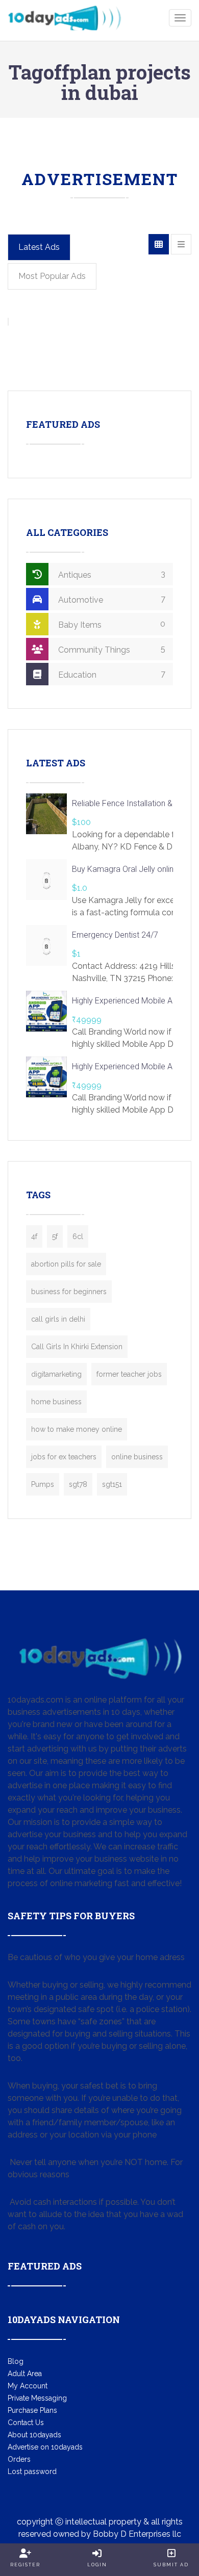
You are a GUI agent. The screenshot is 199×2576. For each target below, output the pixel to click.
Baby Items (111, 624)
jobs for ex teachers (64, 1457)
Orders (19, 2459)
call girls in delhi (58, 1319)
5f (55, 1237)
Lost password (32, 2471)
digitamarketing (56, 1374)
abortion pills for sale (66, 1264)
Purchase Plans (32, 2410)
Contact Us (26, 2423)
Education (111, 674)
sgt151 (112, 1484)
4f (34, 1237)
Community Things (111, 649)
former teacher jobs (129, 1374)
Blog (16, 2361)
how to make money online (77, 1429)
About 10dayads (34, 2435)
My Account (28, 2386)
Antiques (111, 574)
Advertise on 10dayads (45, 2447)
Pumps (43, 1484)
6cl (78, 1237)
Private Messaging (37, 2398)
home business (56, 1402)
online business (137, 1457)
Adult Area (25, 2374)
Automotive (111, 599)
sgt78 (78, 1484)
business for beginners (69, 1292)
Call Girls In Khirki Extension (77, 1347)
